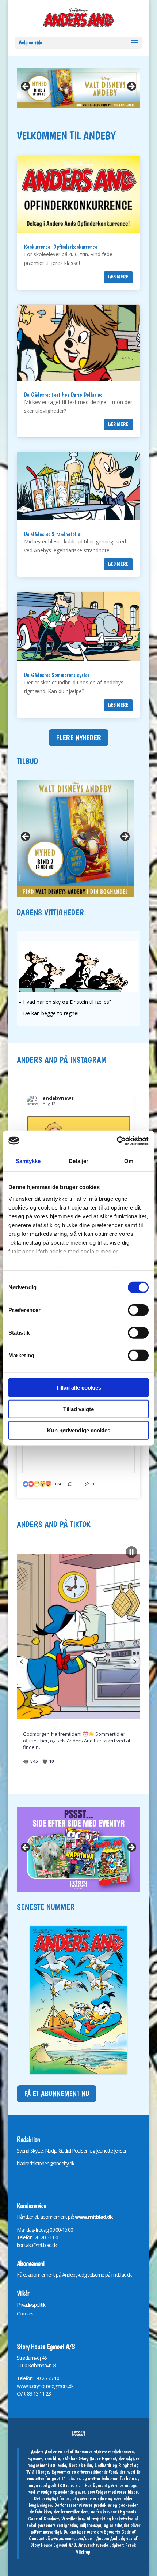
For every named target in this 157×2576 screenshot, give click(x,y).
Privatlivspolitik (31, 2305)
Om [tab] (129, 1161)
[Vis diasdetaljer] (78, 1849)
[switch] (138, 1310)
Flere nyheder (78, 738)
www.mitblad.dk (94, 2217)
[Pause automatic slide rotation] (131, 1552)
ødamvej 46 (35, 2358)
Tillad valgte (78, 1409)
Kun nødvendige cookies (79, 1430)
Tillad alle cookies (78, 1388)
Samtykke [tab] (28, 1161)
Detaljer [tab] (79, 1161)
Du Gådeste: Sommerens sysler (57, 675)
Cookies (25, 2313)
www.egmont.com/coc (71, 2538)
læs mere (118, 277)
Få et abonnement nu (57, 2094)
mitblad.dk (122, 2275)
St (19, 2358)
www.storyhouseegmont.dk (45, 2386)
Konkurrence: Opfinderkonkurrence (61, 247)
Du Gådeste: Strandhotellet (53, 534)
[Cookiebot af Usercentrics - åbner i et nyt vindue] (117, 1141)
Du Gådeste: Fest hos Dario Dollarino (63, 395)
